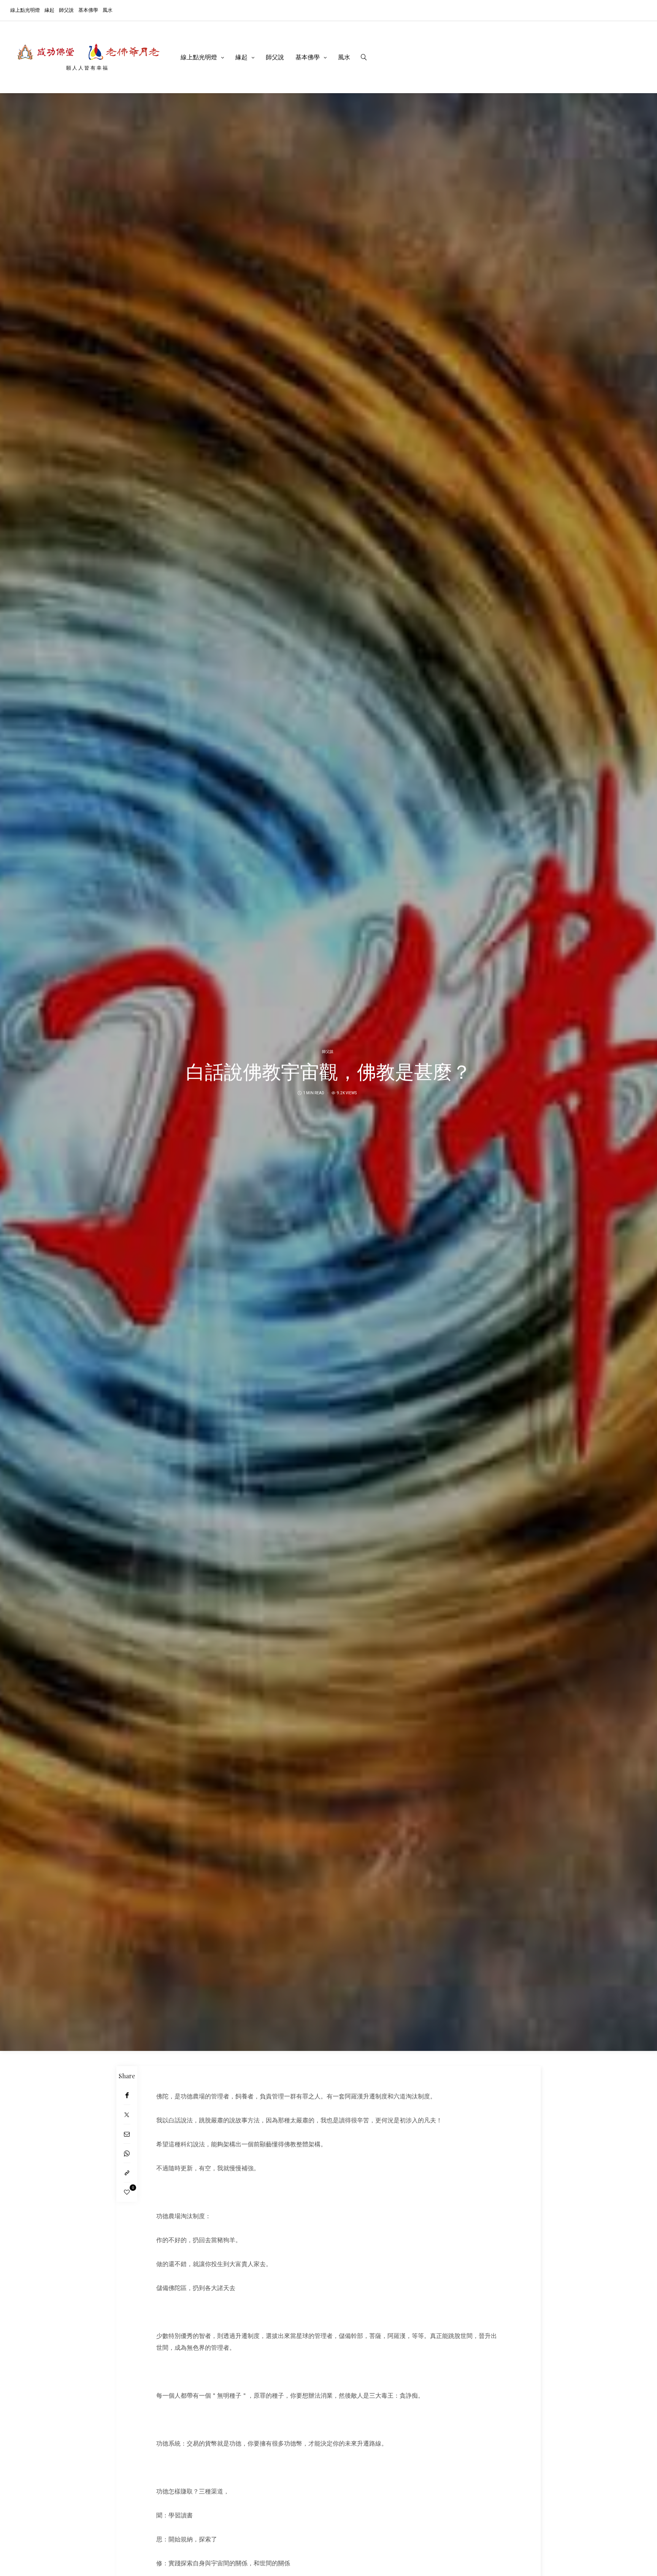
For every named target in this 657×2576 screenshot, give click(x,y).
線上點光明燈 (25, 10)
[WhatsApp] (127, 2153)
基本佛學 (88, 10)
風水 (108, 10)
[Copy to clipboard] (127, 2173)
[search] (364, 57)
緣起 (49, 10)
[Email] (127, 2134)
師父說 (66, 10)
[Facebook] (127, 2095)
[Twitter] (127, 2115)
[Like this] (127, 2192)
